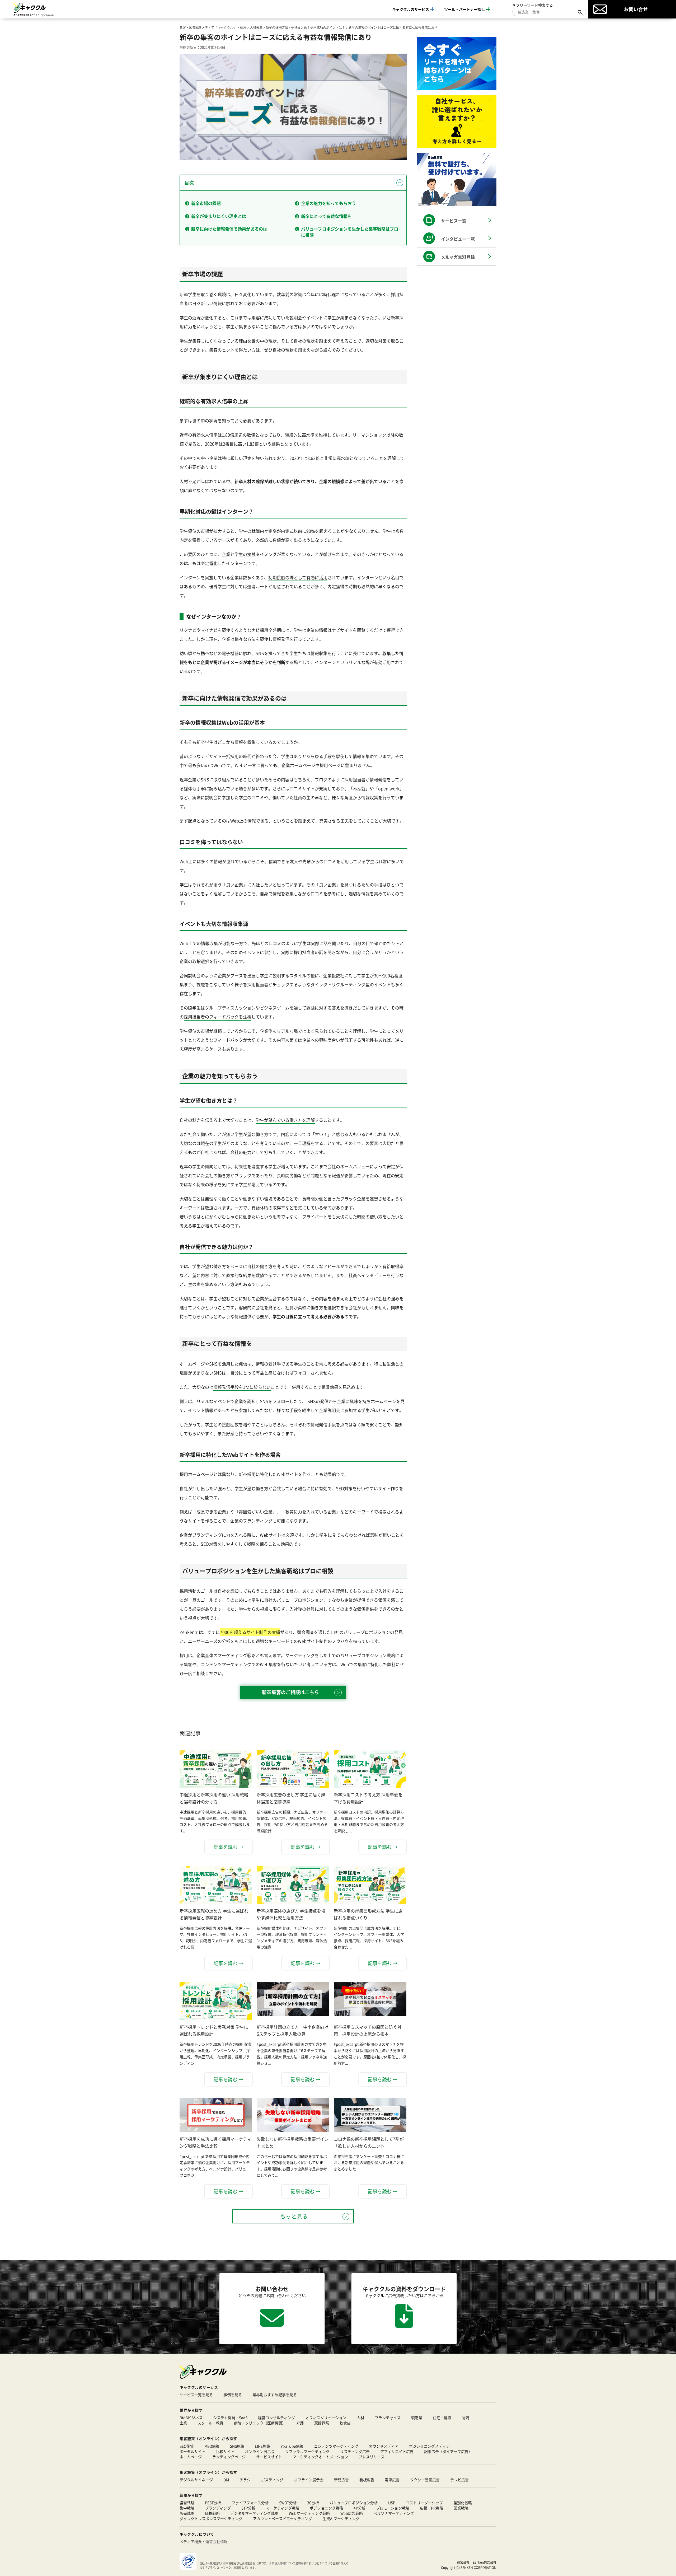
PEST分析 (213, 2503)
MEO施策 (212, 2446)
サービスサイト (269, 2457)
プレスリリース (372, 2457)
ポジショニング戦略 (326, 2508)
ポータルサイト (193, 2451)
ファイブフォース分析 (250, 2503)
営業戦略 (461, 2508)
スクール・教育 (210, 2423)
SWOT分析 (288, 2503)
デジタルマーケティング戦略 (254, 2513)
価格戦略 (212, 2513)
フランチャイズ (388, 2418)
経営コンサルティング (276, 2418)
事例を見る (233, 2395)
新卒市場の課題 (206, 203)
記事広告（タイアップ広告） (448, 2451)
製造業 (417, 2418)
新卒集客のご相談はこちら (290, 1692)
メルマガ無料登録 (458, 257)
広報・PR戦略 (431, 2508)
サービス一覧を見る (196, 2395)
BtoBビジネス (191, 2418)
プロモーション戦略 (393, 2508)
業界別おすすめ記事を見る (275, 2395)
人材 (360, 2418)
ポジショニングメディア (429, 2446)
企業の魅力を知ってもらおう (328, 203)
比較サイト (225, 2451)
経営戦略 (187, 2503)
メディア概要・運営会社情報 (204, 2541)
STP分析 (248, 2508)
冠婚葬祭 (322, 2423)
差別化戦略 (463, 2503)
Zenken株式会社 (485, 2562)
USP (392, 2503)
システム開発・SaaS (230, 2418)
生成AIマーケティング (341, 2518)
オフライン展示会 (309, 2480)
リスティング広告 (355, 2451)
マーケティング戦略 (283, 2508)
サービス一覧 (454, 221)
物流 (466, 2418)
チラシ (245, 2480)
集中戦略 (187, 2508)
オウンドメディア (384, 2446)
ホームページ (191, 2457)
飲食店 (345, 2423)
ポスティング (272, 2480)
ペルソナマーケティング (394, 2513)
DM (226, 2480)
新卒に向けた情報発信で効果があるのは (229, 229)
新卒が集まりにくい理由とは (219, 216)
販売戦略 (187, 2513)
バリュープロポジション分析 (354, 2503)
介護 (300, 2423)
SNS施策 (237, 2446)
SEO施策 (187, 2446)
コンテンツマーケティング (336, 2446)
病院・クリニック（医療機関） (260, 2423)
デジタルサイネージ (196, 2480)
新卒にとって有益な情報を (326, 216)
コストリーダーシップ (424, 2503)
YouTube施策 (292, 2446)
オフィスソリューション (326, 2418)
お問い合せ (636, 9)
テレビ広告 (459, 2480)
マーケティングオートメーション (320, 2457)
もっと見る (294, 2216)
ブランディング (218, 2508)
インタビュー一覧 (458, 239)
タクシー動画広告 (425, 2480)
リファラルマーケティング (307, 2451)
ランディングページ (229, 2457)
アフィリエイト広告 (397, 2451)
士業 (183, 2423)
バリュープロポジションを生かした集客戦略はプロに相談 (350, 232)
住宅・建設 (442, 2418)
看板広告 (367, 2480)
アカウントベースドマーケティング (283, 2518)
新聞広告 (341, 2480)
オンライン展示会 (260, 2451)
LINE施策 (262, 2446)
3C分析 (313, 2503)
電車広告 (392, 2480)
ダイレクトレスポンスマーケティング (211, 2518)
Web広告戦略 (352, 2513)
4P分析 (360, 2508)
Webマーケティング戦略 (309, 2513)
